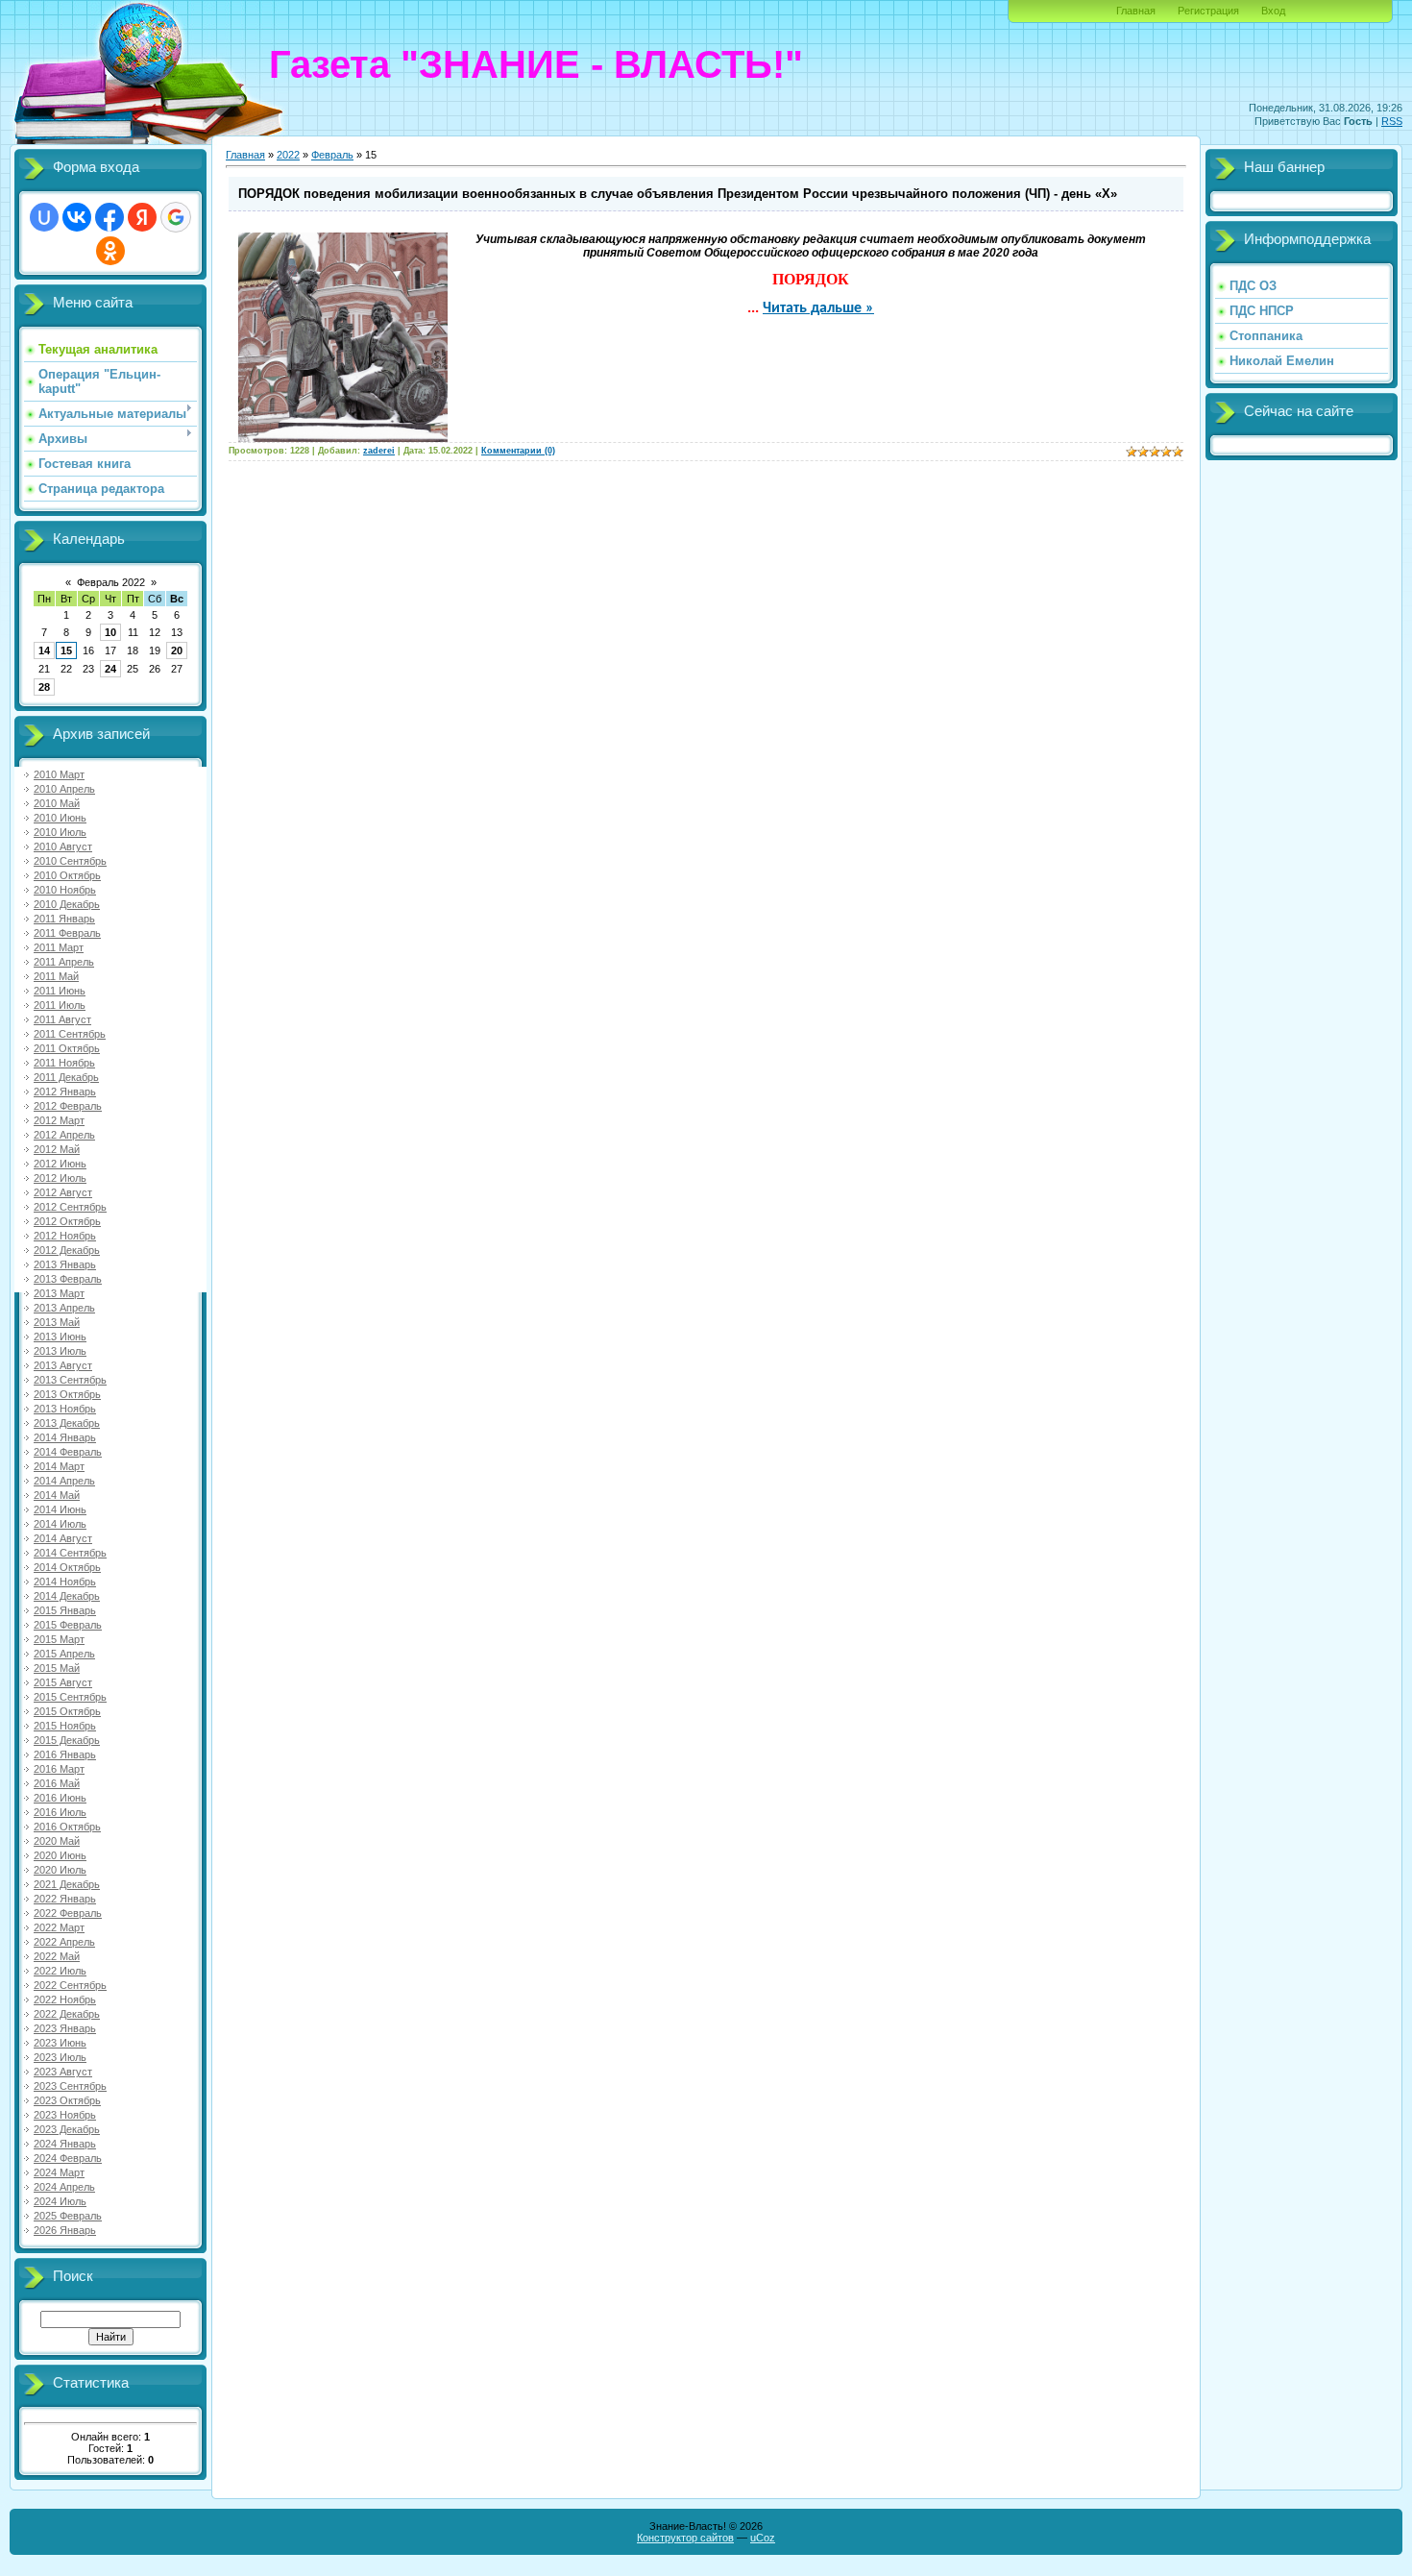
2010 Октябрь (67, 875)
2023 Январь (65, 2028)
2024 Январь (65, 2144)
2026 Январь (65, 2230)
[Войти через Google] (176, 217)
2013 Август (63, 1365)
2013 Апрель (64, 1308)
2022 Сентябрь (70, 1985)
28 (44, 687)
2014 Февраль (68, 1452)
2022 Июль (60, 1971)
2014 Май (57, 1495)
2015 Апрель (64, 1654)
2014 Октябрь (67, 1567)
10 (110, 632)
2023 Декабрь (67, 2129)
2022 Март (59, 1927)
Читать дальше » (818, 308)
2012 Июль (60, 1178)
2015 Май (57, 1668)
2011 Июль (60, 1005)
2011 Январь (64, 919)
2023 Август (63, 2072)
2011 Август (62, 1019)
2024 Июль (60, 2201)
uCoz (763, 2538)
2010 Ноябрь (65, 890)
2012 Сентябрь (70, 1207)
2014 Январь (65, 1437)
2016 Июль (60, 1812)
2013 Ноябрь (65, 1409)
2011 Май (56, 976)
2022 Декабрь (67, 2014)
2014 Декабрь (67, 1596)
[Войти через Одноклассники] (110, 251)
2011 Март (59, 947)
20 (177, 650)
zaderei (379, 451)
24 (110, 669)
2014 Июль (60, 1524)
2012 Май (57, 1149)
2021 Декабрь (67, 1884)
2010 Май (57, 803)
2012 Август (63, 1192)
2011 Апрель (64, 962)
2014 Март (59, 1466)
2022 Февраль (68, 1913)
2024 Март (59, 2172)
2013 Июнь (60, 1337)
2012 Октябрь (67, 1221)
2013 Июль (60, 1351)
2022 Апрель (64, 1942)
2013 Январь (65, 1264)
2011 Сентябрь (70, 1034)
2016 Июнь (60, 1798)
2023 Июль (60, 2057)
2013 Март (59, 1293)
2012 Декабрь (67, 1250)
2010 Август (63, 846)
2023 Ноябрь (65, 2115)
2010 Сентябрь (70, 861)
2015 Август (63, 1682)
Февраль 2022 (111, 582)
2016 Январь (65, 1754)
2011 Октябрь (67, 1048)
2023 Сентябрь (70, 2086)
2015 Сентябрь (70, 1697)
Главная (1136, 11)
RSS (1392, 121)
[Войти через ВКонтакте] (77, 217)
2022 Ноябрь (65, 1999)
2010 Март (59, 774)
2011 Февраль (67, 933)
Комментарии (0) (518, 451)
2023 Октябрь (67, 2100)
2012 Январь (65, 1092)
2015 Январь (65, 1610)
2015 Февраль (68, 1625)
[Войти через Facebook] (110, 217)
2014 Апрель (64, 1481)
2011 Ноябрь (64, 1063)
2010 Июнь (60, 818)
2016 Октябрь (67, 1827)
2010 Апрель (64, 789)
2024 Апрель (64, 2187)
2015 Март (59, 1639)
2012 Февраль (68, 1106)
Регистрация (1208, 11)
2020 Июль (60, 1870)
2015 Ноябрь (65, 1726)
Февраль (332, 155)
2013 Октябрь (67, 1394)
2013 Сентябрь (70, 1380)
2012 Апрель (64, 1135)
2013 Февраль (68, 1279)
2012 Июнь (60, 1164)
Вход (1273, 11)
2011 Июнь (60, 991)
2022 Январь (65, 1899)
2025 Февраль (68, 2216)
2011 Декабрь (66, 1077)
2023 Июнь (60, 2043)
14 (44, 650)
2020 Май (57, 1841)
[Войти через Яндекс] (142, 217)
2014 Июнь (60, 1509)
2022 (288, 155)
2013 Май (57, 1322)
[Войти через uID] (44, 217)
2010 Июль (60, 832)
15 (66, 650)
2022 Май (57, 1956)
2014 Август (63, 1538)
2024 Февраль (68, 2158)
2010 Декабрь (67, 904)
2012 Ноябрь (65, 1236)
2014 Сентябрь (70, 1553)
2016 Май (57, 1783)
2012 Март (59, 1120)
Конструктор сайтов (685, 2538)
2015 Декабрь (67, 1740)
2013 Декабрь (67, 1423)
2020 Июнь (60, 1855)
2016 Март (59, 1769)
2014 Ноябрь (65, 1582)
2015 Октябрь (67, 1711)
